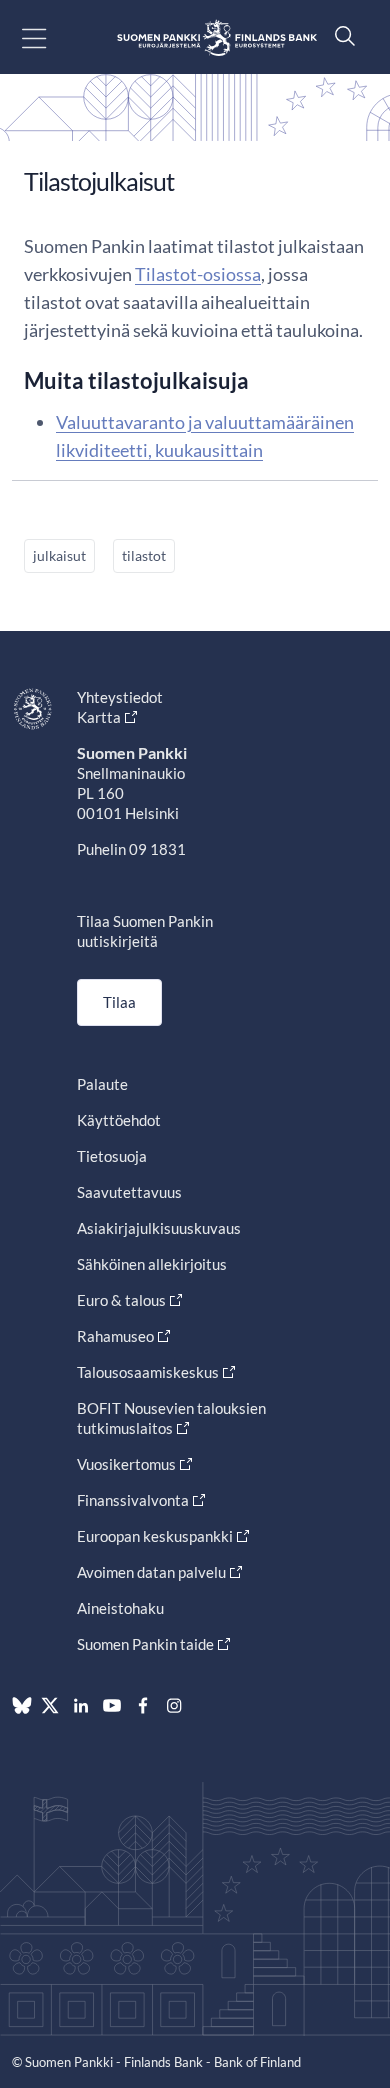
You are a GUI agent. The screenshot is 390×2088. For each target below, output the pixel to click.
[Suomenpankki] (217, 37)
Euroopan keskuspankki (155, 1536)
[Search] (340, 35)
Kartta (99, 717)
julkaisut (59, 555)
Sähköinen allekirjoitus (152, 1264)
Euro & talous (121, 1300)
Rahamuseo (115, 1336)
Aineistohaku (120, 1608)
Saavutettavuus (129, 1192)
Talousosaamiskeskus (148, 1372)
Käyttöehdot (119, 1120)
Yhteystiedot (120, 697)
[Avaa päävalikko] (51, 37)
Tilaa (119, 1002)
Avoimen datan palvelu (151, 1572)
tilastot (144, 555)
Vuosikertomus (126, 1464)
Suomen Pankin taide (145, 1644)
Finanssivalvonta (133, 1500)
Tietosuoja (112, 1156)
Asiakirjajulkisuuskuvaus (159, 1228)
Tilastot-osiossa (198, 274)
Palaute (102, 1084)
